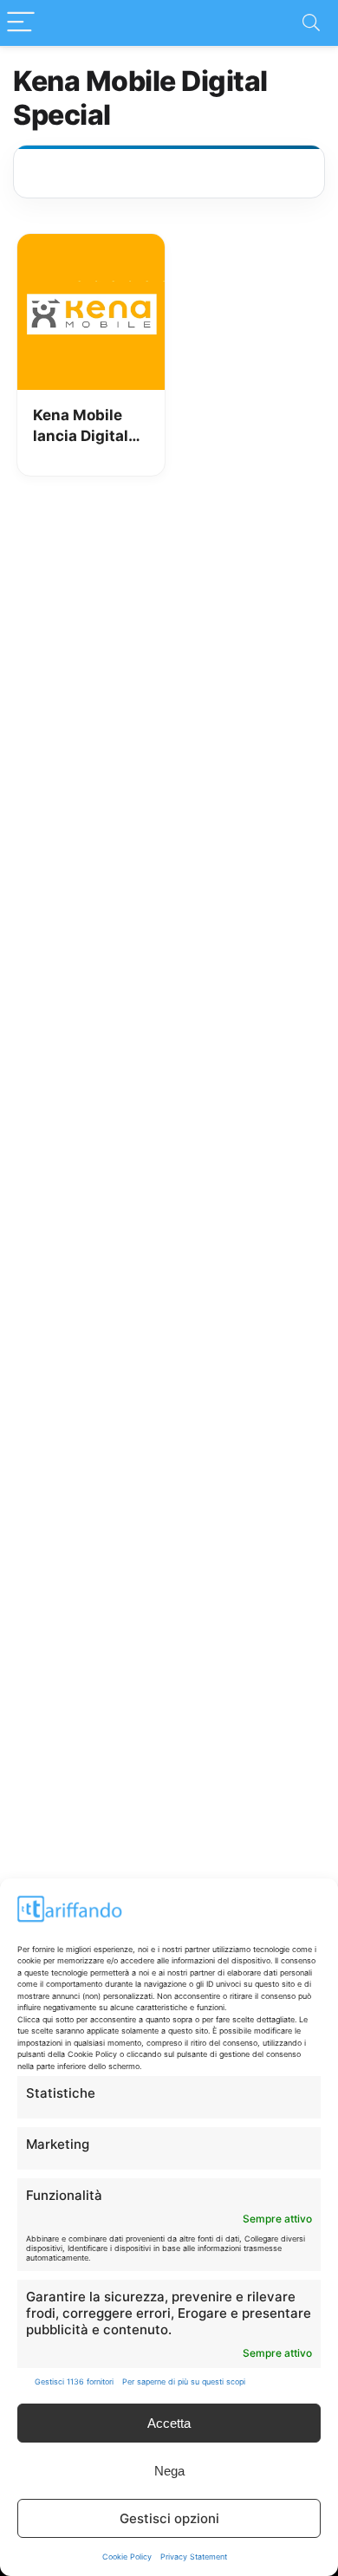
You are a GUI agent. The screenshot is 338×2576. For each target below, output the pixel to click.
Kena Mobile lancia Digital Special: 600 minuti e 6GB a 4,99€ (86, 427)
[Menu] (21, 23)
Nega (169, 2471)
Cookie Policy (127, 2557)
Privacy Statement (194, 2557)
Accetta (169, 2423)
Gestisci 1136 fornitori (74, 2381)
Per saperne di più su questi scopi (184, 2381)
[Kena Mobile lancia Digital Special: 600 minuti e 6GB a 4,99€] (91, 246)
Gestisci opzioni (169, 2518)
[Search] (311, 23)
